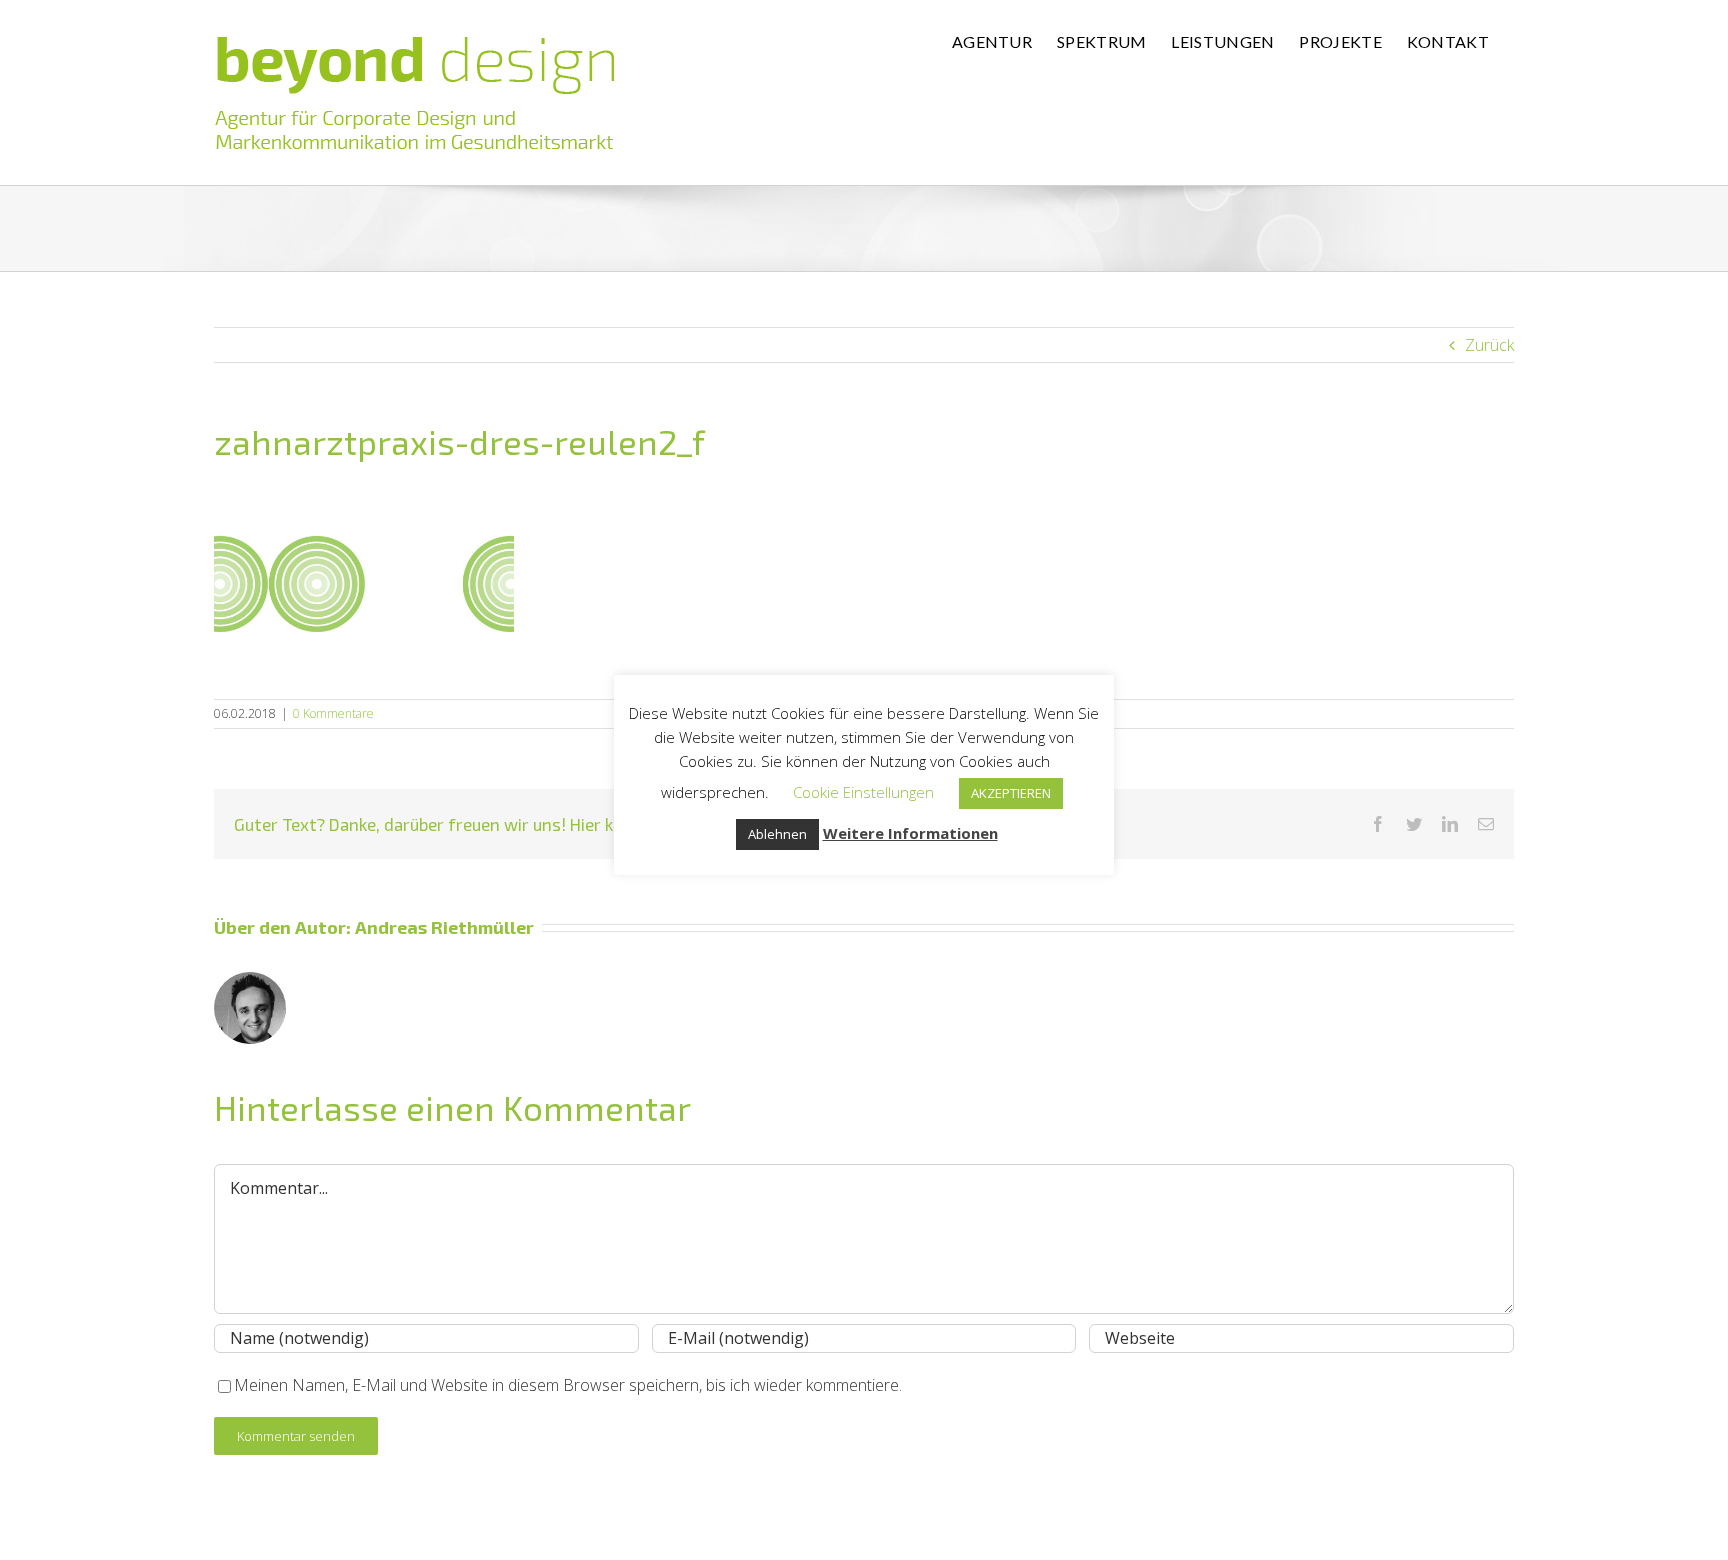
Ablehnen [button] (777, 834)
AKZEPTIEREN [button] (1011, 793)
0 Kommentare (333, 713)
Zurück (1489, 345)
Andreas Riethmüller (444, 927)
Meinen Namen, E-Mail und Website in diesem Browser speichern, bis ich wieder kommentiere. (568, 1385)
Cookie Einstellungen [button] (863, 792)
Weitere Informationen (910, 833)
